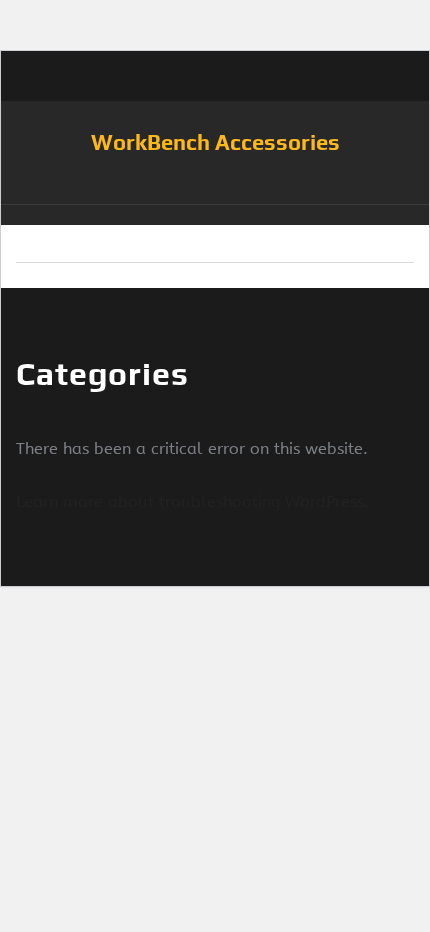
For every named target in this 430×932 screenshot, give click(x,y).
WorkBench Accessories (215, 142)
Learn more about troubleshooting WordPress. (192, 501)
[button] (215, 215)
